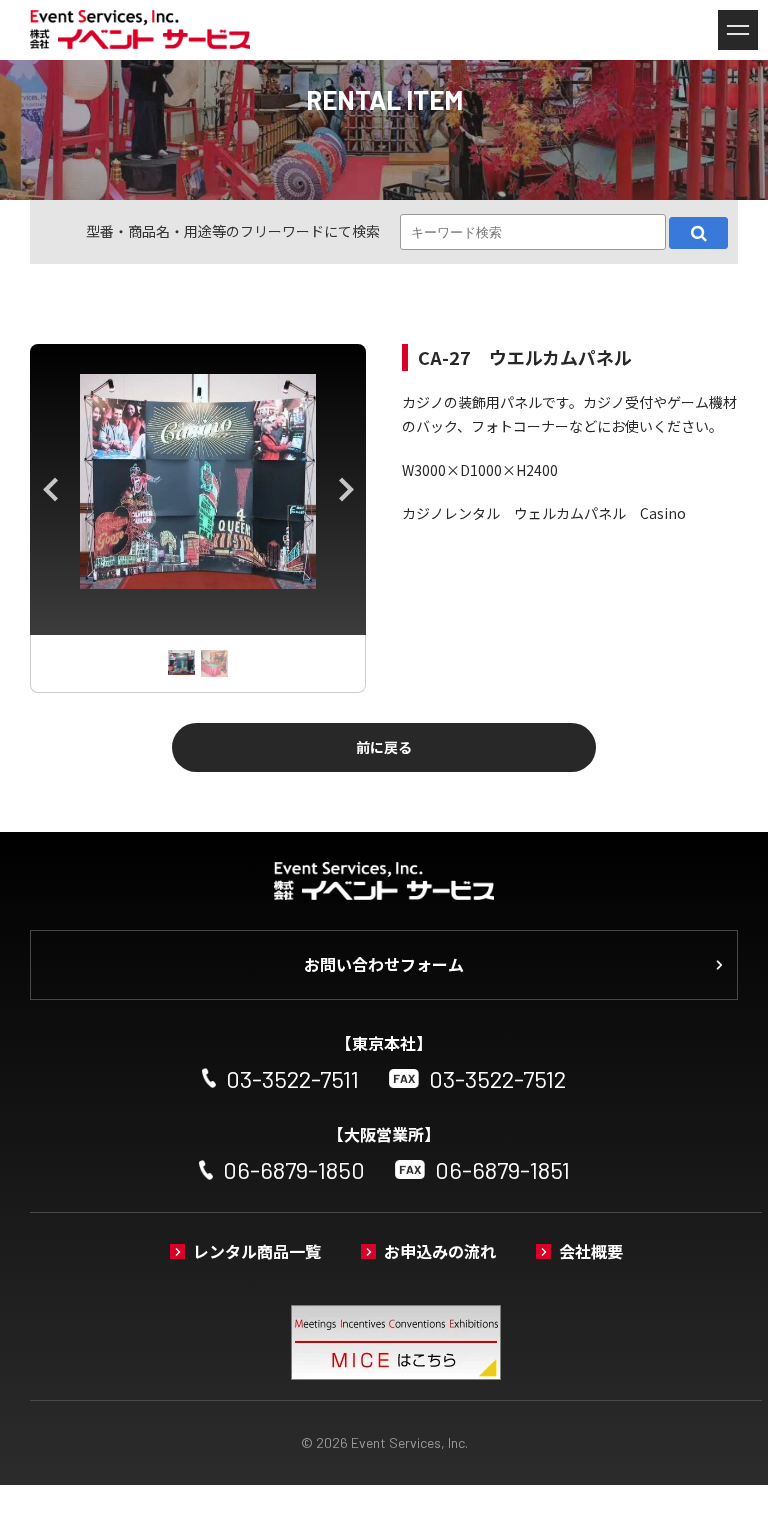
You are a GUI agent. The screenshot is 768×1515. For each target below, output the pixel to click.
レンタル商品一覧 (257, 1251)
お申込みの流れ (440, 1251)
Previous (50, 490)
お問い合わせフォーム (384, 964)
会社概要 (591, 1251)
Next (346, 490)
